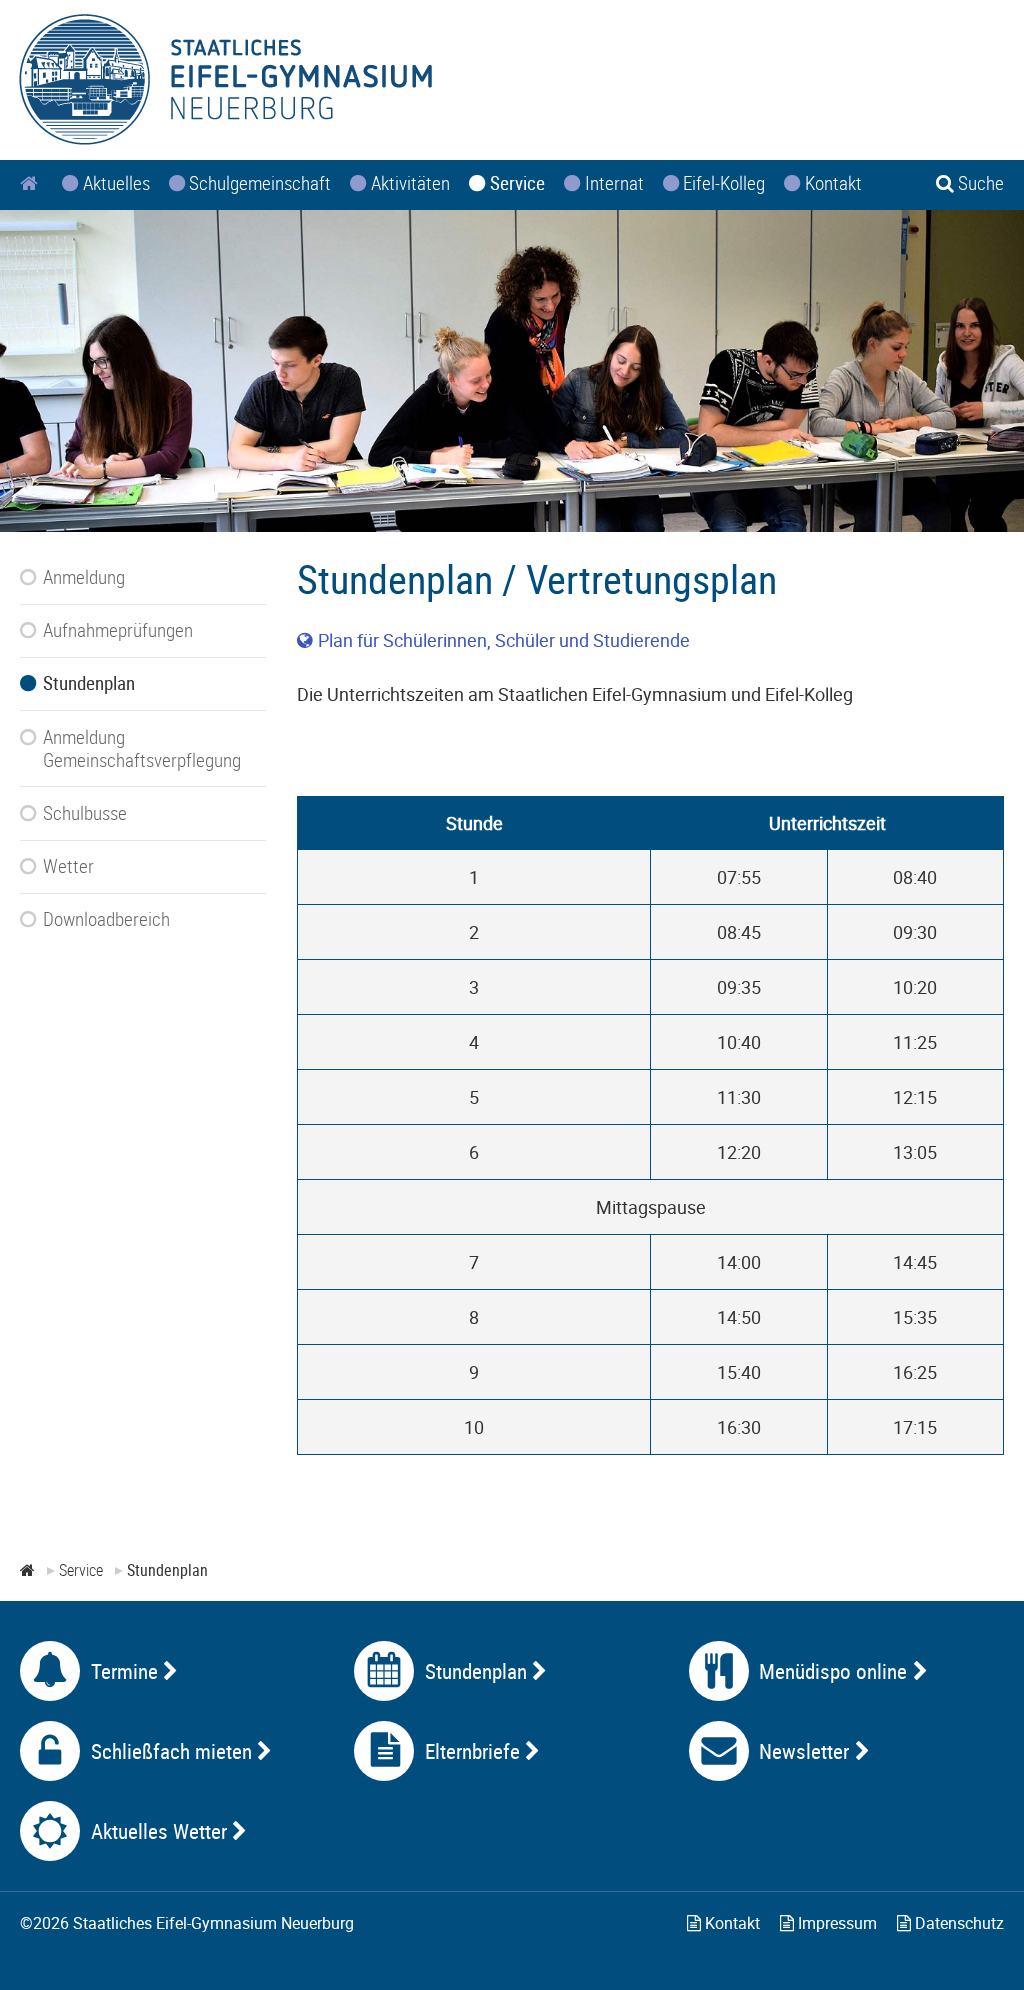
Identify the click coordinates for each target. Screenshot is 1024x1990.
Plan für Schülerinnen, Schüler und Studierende (503, 640)
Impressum (835, 1923)
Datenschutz (957, 1923)
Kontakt (730, 1923)
